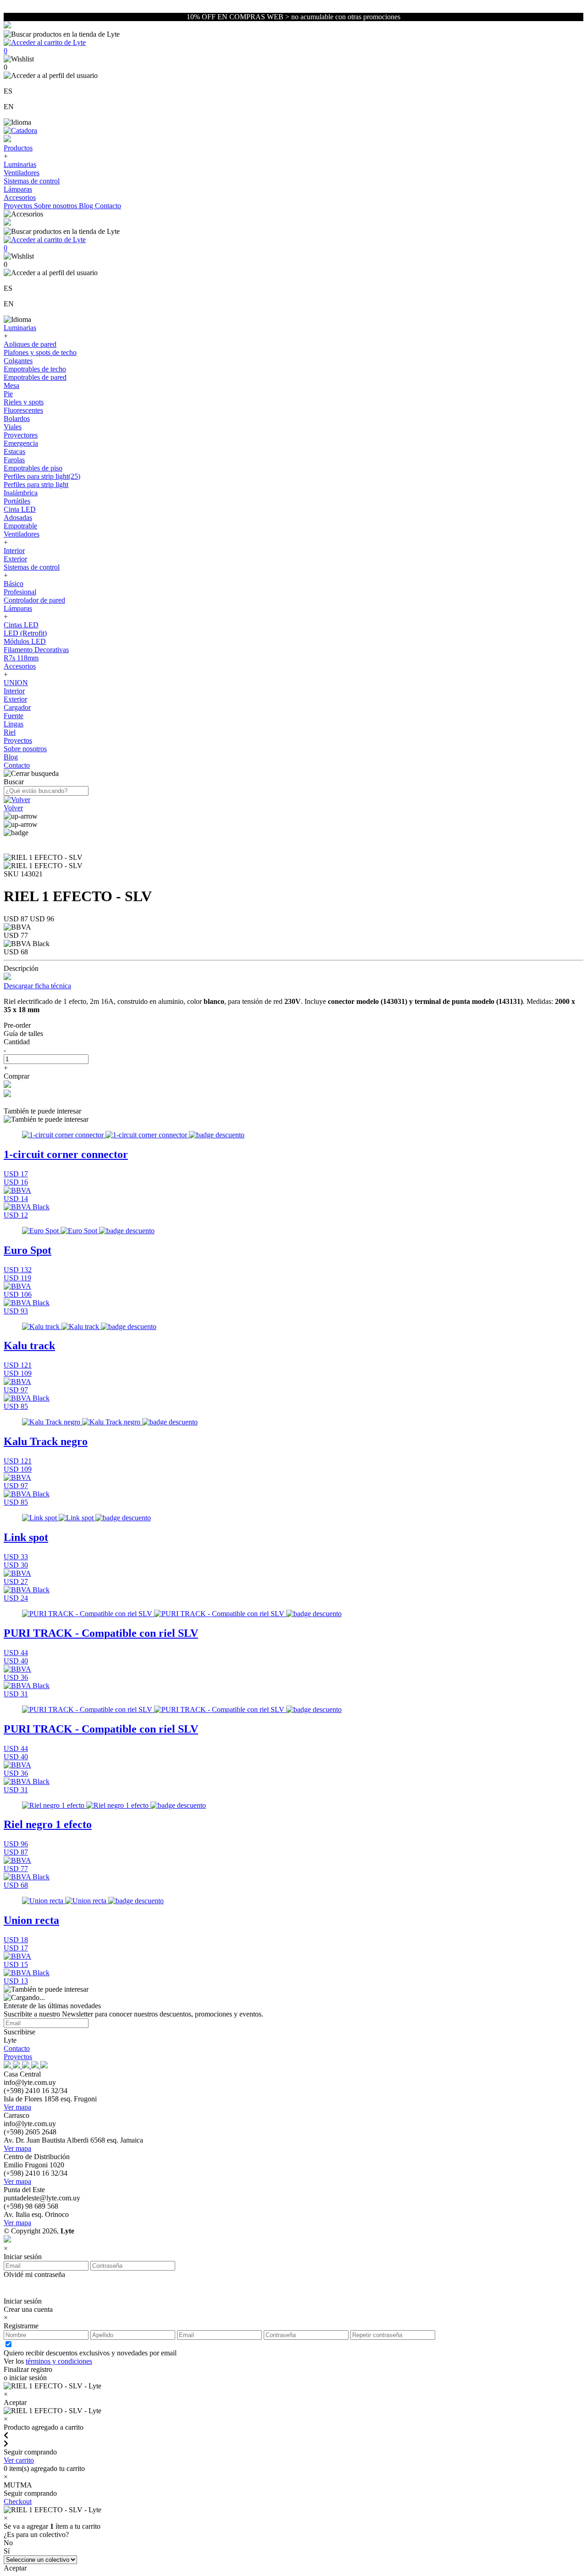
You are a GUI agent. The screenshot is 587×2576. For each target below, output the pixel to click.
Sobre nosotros (56, 206)
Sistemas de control (32, 181)
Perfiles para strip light (36, 485)
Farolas (14, 460)
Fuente (14, 716)
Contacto (108, 206)
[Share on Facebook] (7, 1085)
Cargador (17, 707)
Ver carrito (19, 2460)
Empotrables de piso (33, 468)
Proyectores (21, 435)
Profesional (20, 592)
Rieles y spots (24, 402)
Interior (14, 551)
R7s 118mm (21, 658)
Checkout (18, 2501)
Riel (10, 732)
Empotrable (20, 526)
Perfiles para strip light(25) (42, 476)
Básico (14, 584)
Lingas (14, 724)
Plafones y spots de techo (40, 352)
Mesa (11, 385)
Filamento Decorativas (36, 650)
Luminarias (20, 164)
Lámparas (18, 189)
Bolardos (17, 418)
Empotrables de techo (35, 369)
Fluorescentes (23, 410)
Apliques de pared (30, 344)
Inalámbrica (21, 493)
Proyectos (19, 206)
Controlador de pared (34, 600)
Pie (8, 394)
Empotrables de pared (35, 377)
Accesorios (20, 197)
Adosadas (18, 518)
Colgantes (18, 361)
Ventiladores (22, 173)
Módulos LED (25, 641)
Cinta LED (20, 509)
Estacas (14, 451)
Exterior (15, 559)
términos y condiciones (59, 2361)
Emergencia (21, 443)
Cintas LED (21, 625)
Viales (13, 427)
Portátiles (17, 501)
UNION (16, 683)
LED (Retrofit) (25, 633)
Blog (87, 206)
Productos (18, 148)
